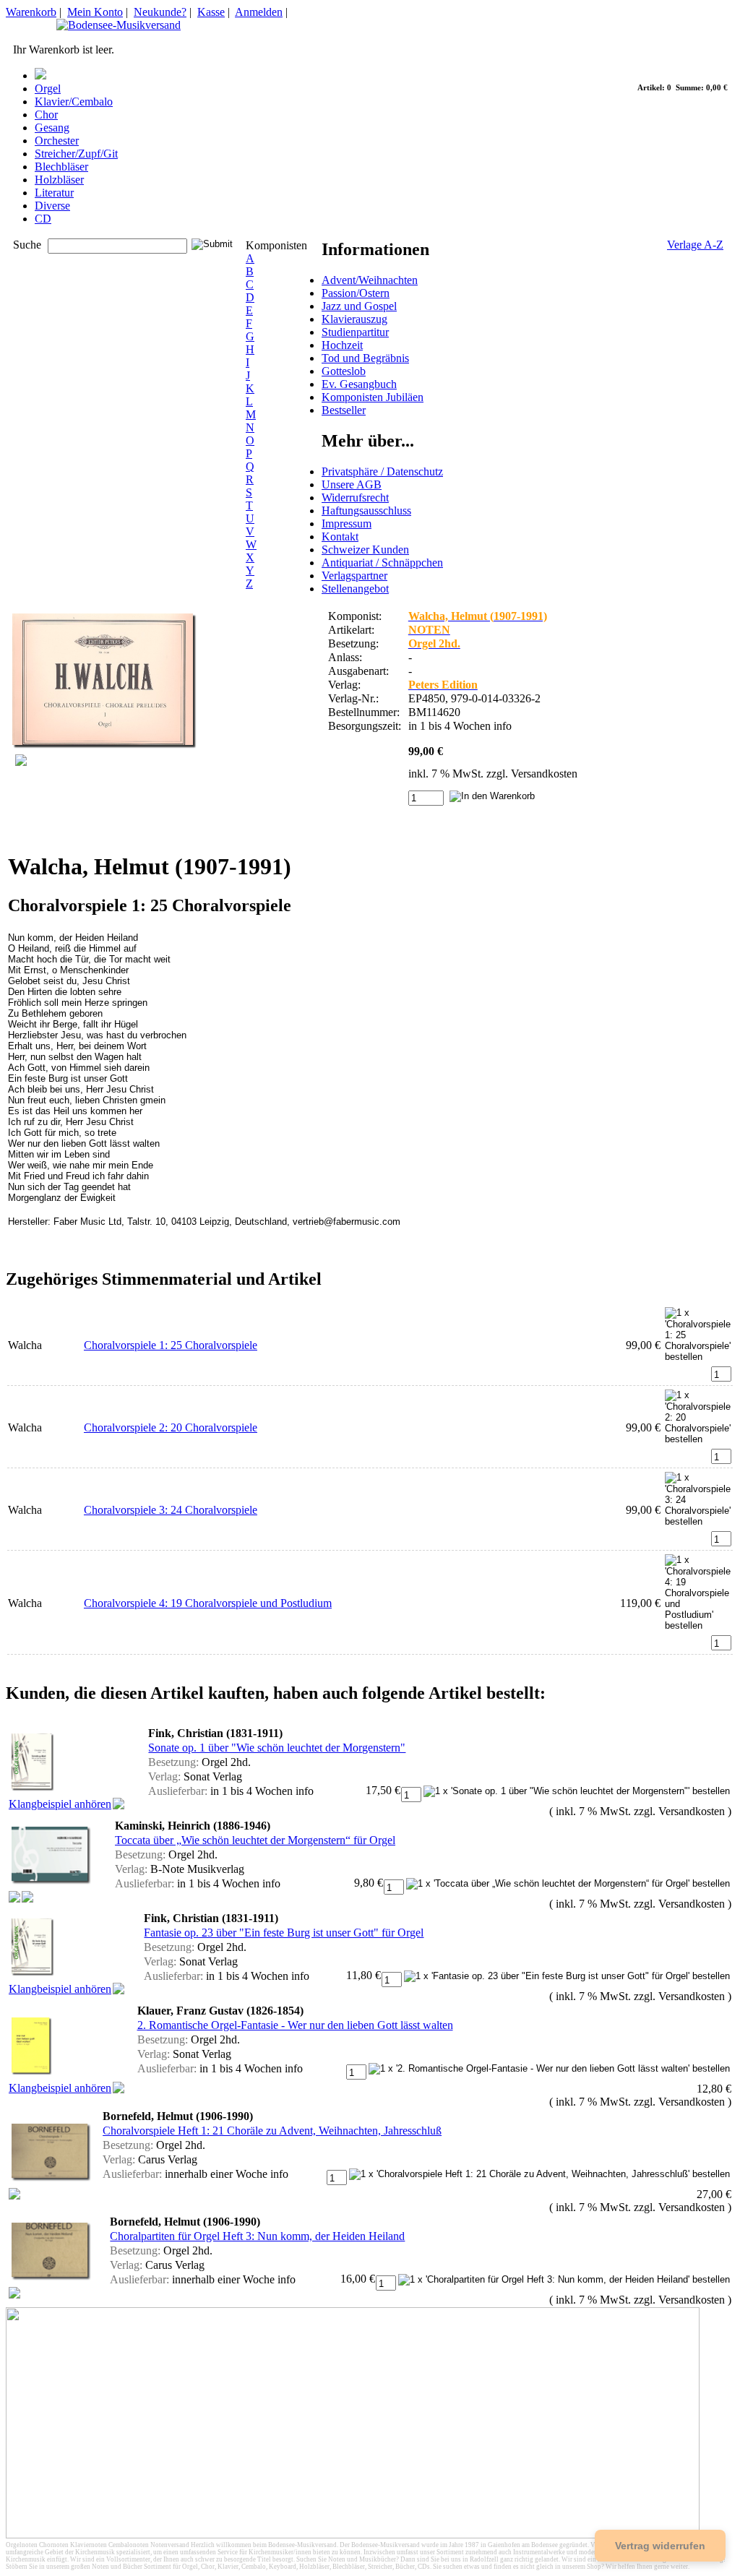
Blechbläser (61, 167)
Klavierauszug (354, 319)
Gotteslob (344, 371)
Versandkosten (544, 774)
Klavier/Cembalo (74, 102)
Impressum (347, 524)
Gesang (52, 128)
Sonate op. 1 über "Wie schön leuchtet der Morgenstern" (277, 1748)
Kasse (211, 12)
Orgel (48, 89)
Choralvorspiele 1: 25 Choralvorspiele (171, 1345)
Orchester (57, 141)
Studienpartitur (355, 332)
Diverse (52, 206)
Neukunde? (160, 12)
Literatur (54, 193)
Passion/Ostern (356, 293)
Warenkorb (31, 12)
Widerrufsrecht (355, 497)
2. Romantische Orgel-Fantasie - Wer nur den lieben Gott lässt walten (295, 2025)
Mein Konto (95, 12)
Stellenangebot (355, 589)
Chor (46, 115)
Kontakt (340, 537)
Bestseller (344, 410)
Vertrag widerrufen (660, 2546)
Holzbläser (59, 180)
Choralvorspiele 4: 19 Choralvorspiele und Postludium (208, 1603)
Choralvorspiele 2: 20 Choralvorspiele (171, 1427)
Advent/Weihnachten (370, 280)
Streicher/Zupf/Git (76, 154)
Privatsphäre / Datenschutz (382, 471)
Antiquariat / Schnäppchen (382, 563)
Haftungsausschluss (366, 511)
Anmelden (259, 12)
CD (43, 219)
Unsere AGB (352, 484)
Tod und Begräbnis (365, 358)
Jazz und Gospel (359, 306)
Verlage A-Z (695, 245)
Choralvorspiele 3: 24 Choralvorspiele (171, 1510)
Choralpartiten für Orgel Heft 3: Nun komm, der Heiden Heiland (257, 2236)
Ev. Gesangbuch (359, 384)
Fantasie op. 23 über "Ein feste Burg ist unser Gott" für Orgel (284, 1933)
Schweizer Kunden (365, 550)
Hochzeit (342, 345)
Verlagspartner (354, 576)
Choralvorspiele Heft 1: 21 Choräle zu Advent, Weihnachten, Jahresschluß (272, 2131)
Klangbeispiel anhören (60, 1804)
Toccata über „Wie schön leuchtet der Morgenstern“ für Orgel (255, 1840)
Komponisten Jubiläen (373, 397)
